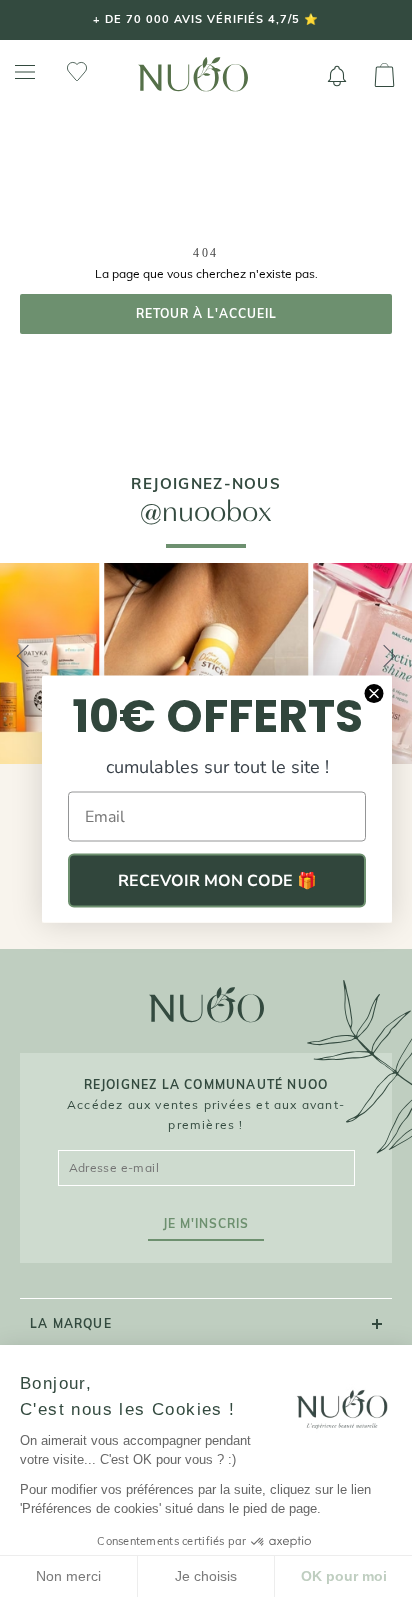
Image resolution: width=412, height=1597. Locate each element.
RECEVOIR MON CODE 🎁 (217, 880)
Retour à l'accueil (206, 313)
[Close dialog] (374, 693)
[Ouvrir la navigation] (25, 72)
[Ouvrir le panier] (384, 76)
